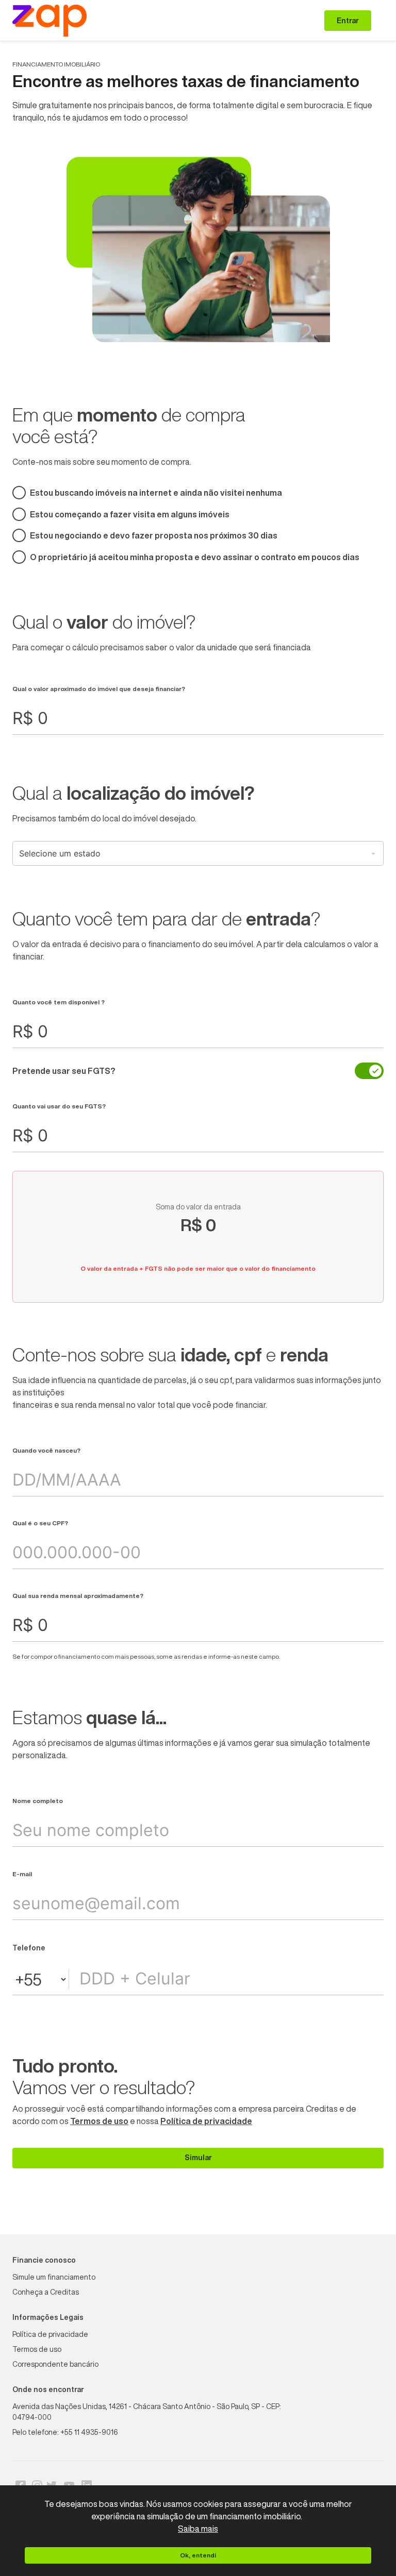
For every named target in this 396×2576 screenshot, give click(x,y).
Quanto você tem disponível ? (59, 1002)
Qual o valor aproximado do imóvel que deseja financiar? (99, 689)
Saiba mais (198, 2529)
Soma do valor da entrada (198, 1207)
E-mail (22, 1874)
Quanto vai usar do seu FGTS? (59, 1106)
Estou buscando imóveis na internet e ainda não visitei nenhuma (156, 493)
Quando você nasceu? (46, 1450)
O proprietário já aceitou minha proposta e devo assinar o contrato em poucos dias (195, 557)
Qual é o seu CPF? (40, 1523)
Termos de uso (99, 2121)
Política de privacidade (206, 2121)
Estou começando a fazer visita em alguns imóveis (130, 514)
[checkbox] (369, 1071)
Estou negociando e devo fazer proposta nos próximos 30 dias (154, 535)
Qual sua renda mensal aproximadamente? (78, 1596)
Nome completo (38, 1801)
